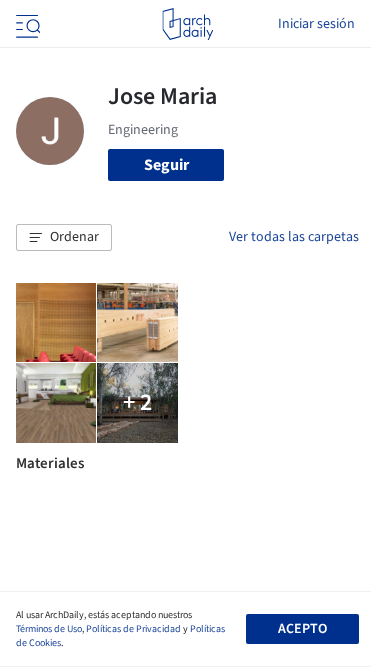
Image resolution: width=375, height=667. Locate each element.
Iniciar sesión (316, 24)
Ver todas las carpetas (294, 237)
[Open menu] (26, 24)
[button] (64, 238)
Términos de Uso (49, 629)
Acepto (302, 629)
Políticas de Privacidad (133, 629)
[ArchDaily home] (187, 24)
